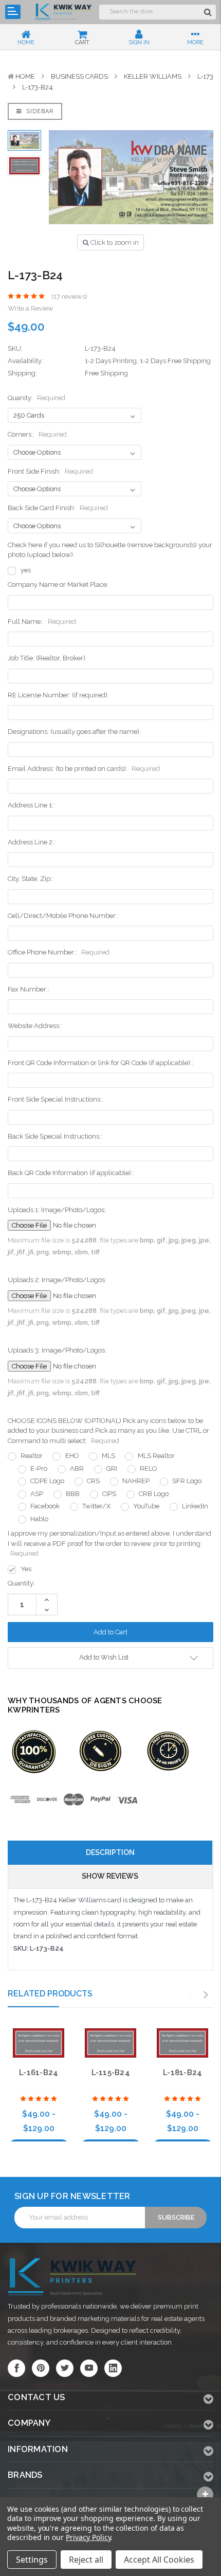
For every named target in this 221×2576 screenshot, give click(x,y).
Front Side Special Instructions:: (56, 1099)
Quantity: (21, 1583)
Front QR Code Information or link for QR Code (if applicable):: (100, 1063)
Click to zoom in (114, 242)
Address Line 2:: (32, 842)
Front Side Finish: (50, 471)
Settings (32, 2560)
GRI (112, 1469)
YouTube (146, 1506)
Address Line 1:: (31, 805)
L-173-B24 (38, 87)
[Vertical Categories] (13, 12)
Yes (26, 1569)
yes (26, 570)
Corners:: (37, 434)
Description (110, 1852)
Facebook (45, 1506)
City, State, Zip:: (31, 879)
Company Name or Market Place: (58, 584)
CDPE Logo (47, 1481)
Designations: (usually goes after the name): (74, 732)
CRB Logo (154, 1494)
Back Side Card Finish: (58, 508)
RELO (149, 1469)
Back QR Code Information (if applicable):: (71, 1173)
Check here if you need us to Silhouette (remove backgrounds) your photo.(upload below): (110, 550)
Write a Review (31, 308)
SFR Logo (187, 1481)
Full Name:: (42, 622)
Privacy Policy (88, 2537)
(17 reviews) (69, 296)
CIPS (109, 1494)
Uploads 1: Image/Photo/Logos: (57, 1210)
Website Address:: (35, 1026)
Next (206, 1995)
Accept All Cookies (159, 2560)
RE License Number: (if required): (58, 695)
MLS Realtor (156, 1456)
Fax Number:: (29, 989)
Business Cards (79, 76)
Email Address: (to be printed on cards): (84, 769)
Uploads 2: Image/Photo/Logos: (57, 1280)
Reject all (86, 2560)
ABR (77, 1469)
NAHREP (136, 1481)
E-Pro (39, 1469)
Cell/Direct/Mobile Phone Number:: (63, 916)
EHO (72, 1456)
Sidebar (39, 111)
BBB (73, 1494)
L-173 (205, 76)
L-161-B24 (39, 2073)
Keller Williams (153, 76)
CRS (93, 1481)
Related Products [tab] (50, 1994)
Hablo (39, 1519)
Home (25, 76)
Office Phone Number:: (59, 952)
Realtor (32, 1456)
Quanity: (36, 398)
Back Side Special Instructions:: (55, 1136)
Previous (190, 1995)
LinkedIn (195, 1506)
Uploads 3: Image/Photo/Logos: (57, 1350)
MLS (108, 1456)
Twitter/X (96, 1506)
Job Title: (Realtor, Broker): (47, 658)
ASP (37, 1494)
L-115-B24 (111, 2073)
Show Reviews (110, 1876)
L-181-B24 (182, 2073)
